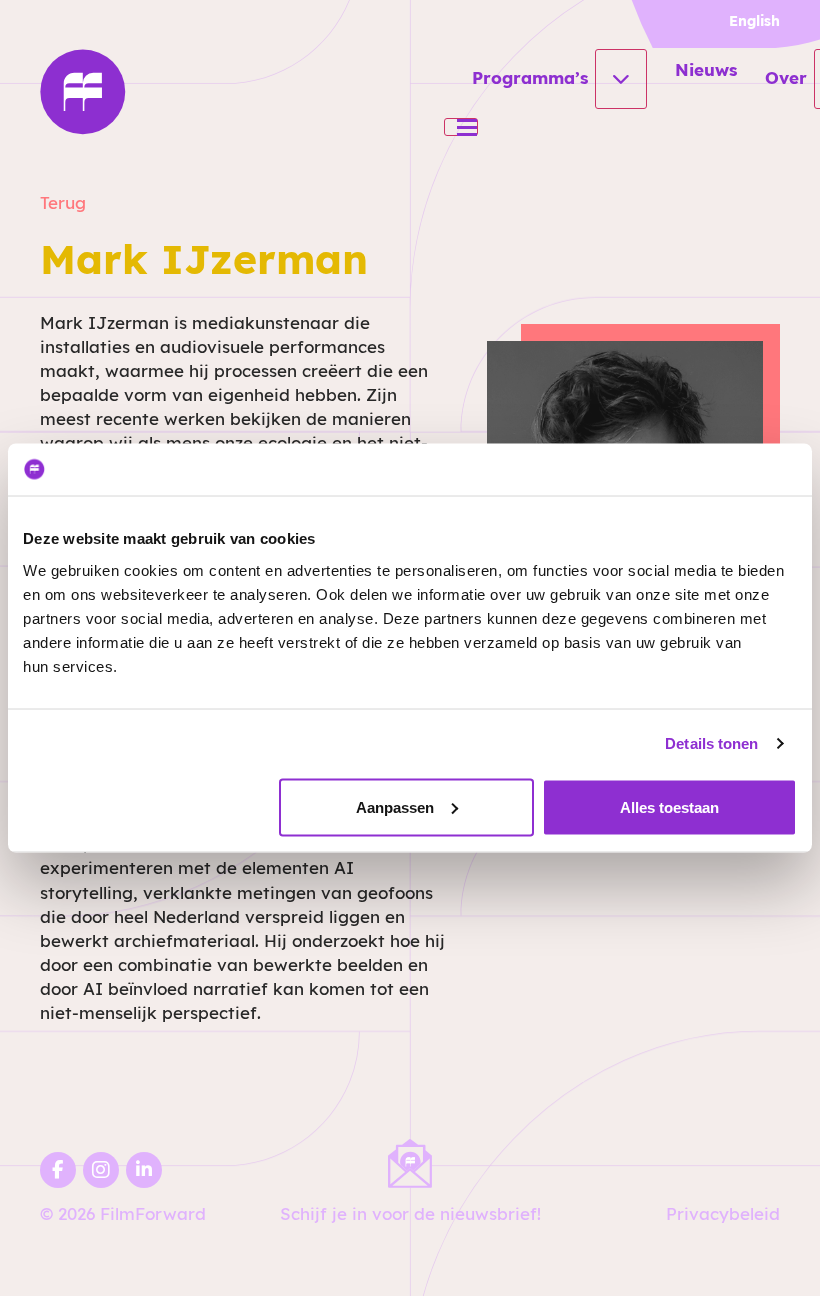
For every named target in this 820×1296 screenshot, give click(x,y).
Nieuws (706, 69)
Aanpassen (395, 806)
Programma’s (530, 77)
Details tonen (711, 743)
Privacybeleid (723, 1213)
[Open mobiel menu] (461, 127)
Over (786, 77)
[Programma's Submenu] (621, 79)
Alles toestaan (669, 806)
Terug (63, 202)
